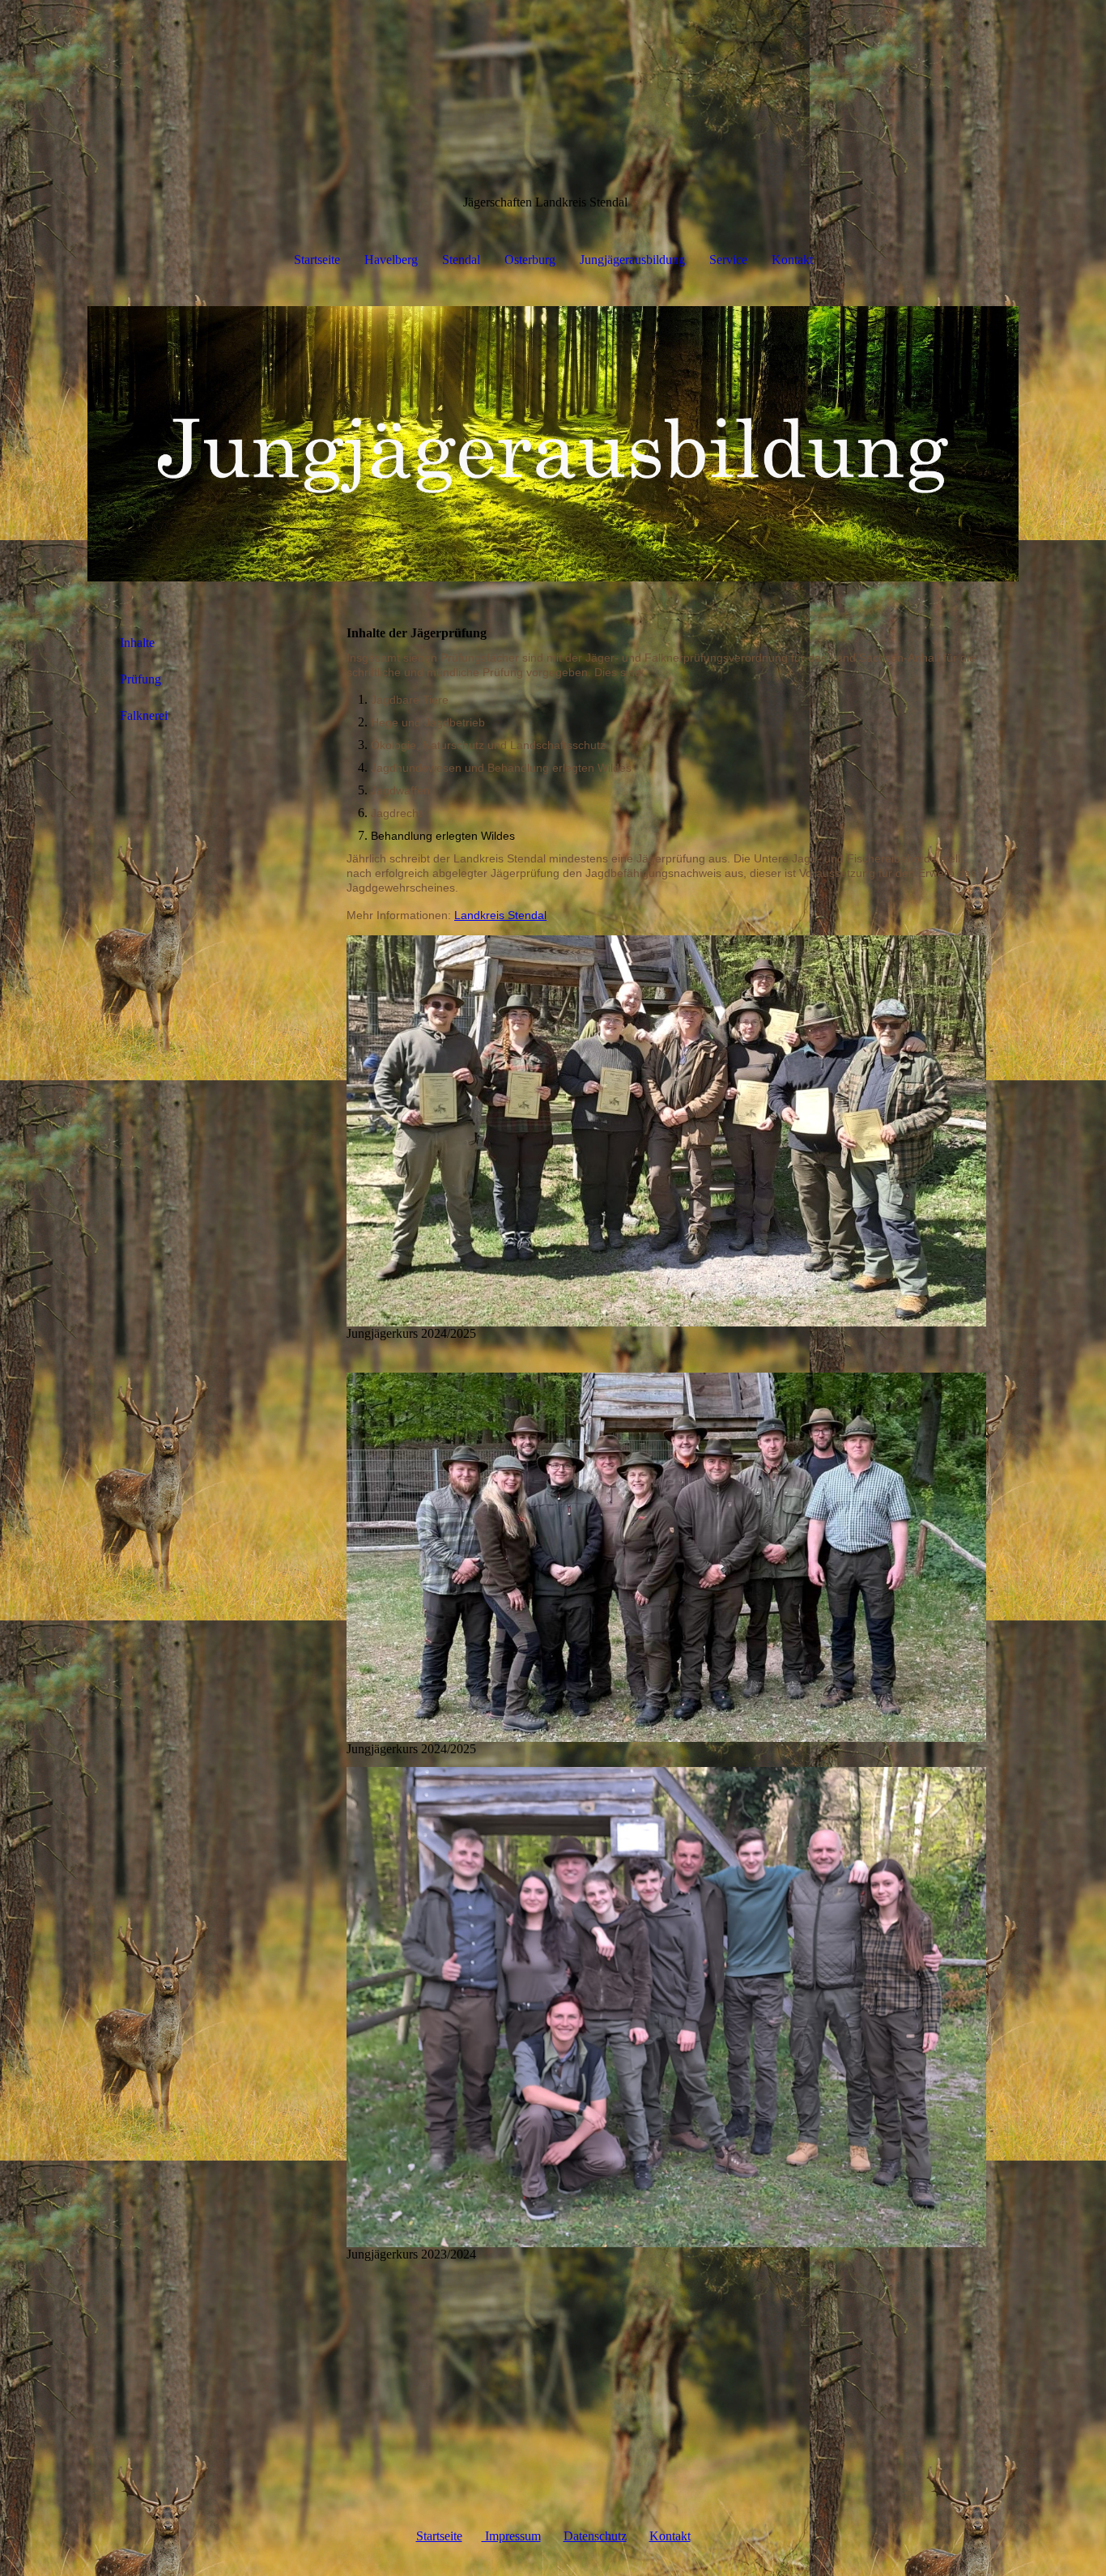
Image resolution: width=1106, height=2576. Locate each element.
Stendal (461, 260)
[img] (553, 444)
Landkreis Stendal (500, 915)
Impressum (511, 2536)
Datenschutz (595, 2536)
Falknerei (144, 715)
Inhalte (137, 643)
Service (728, 260)
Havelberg (391, 260)
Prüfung (140, 679)
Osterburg (530, 260)
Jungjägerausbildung (632, 260)
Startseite (317, 260)
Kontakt (792, 260)
